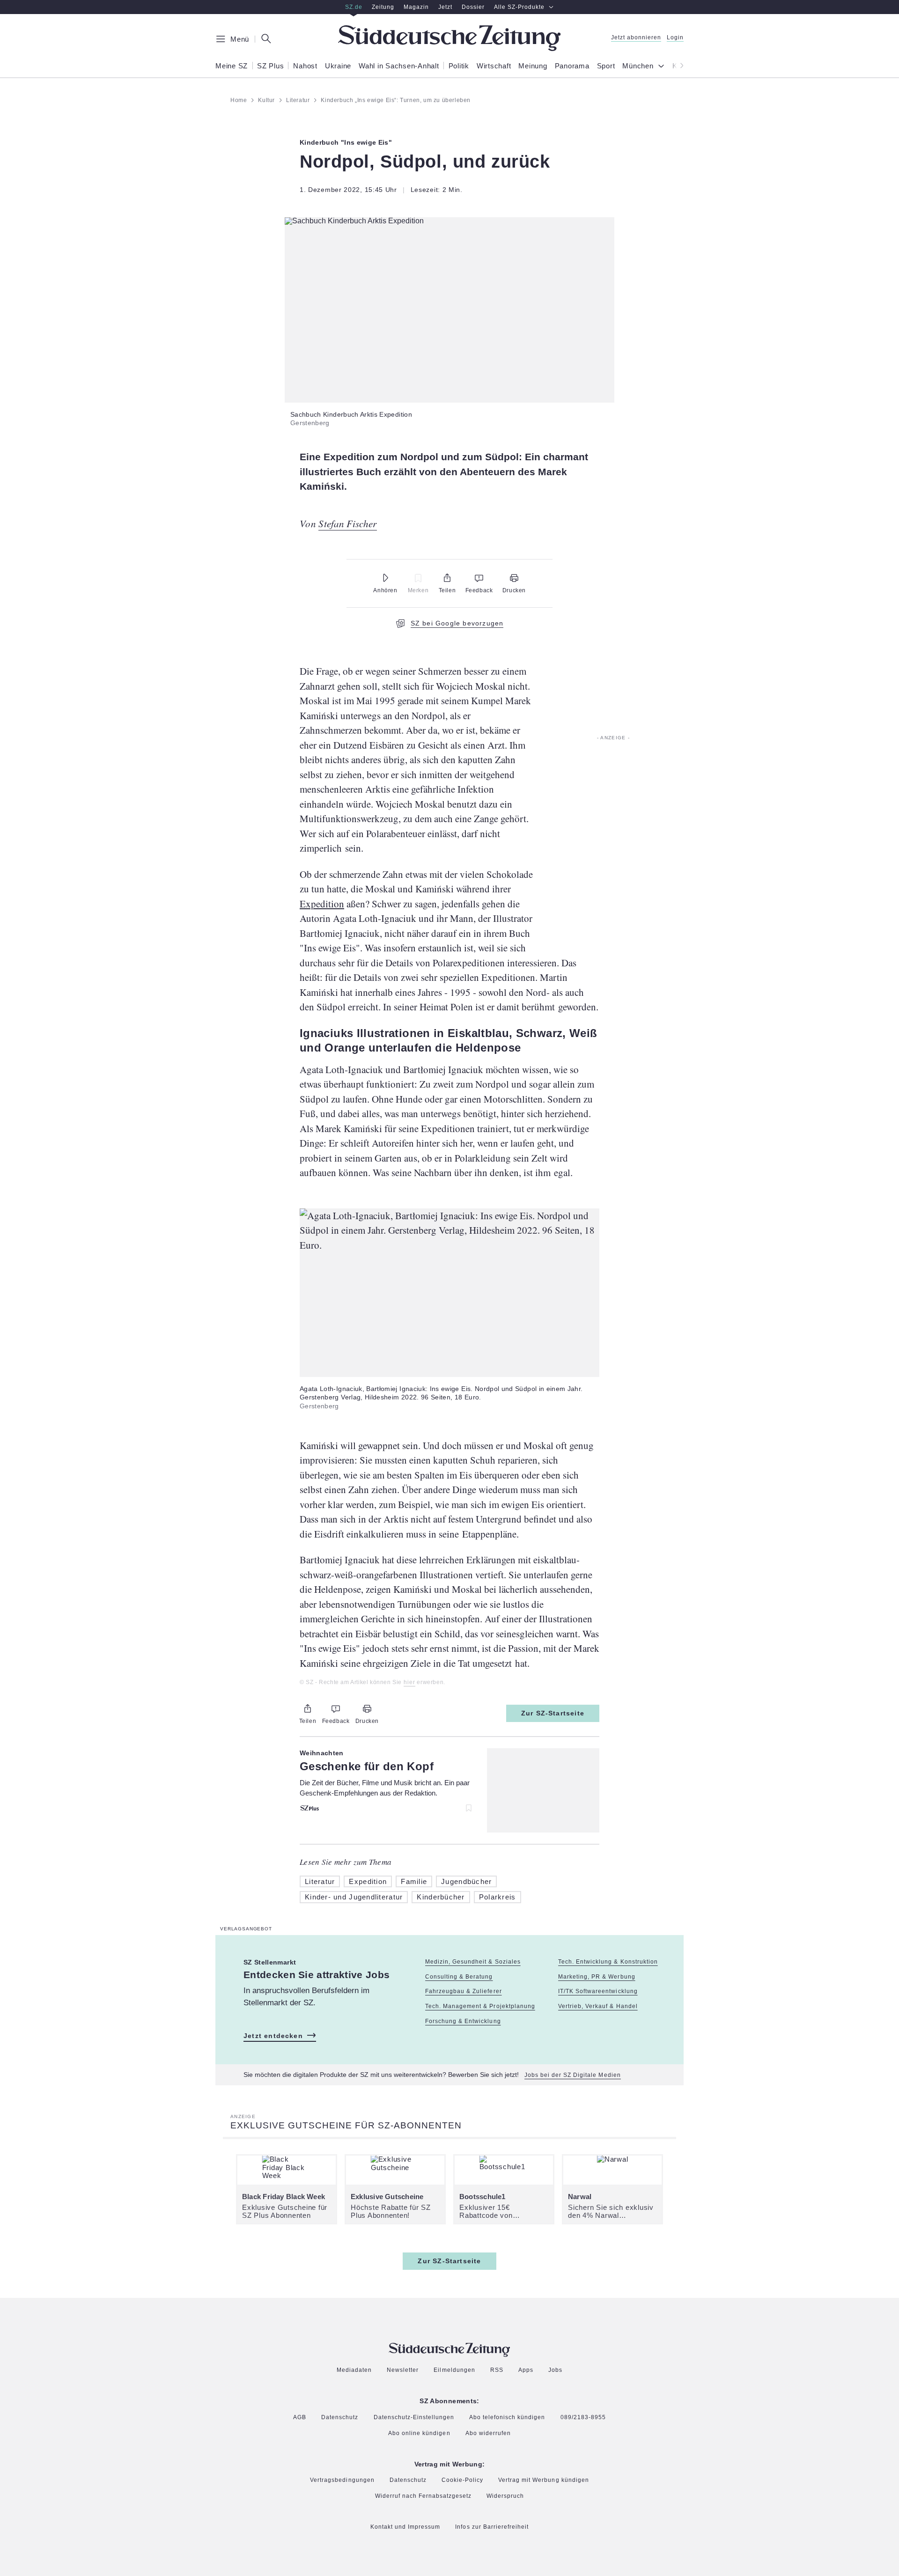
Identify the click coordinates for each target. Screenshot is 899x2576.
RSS (497, 2370)
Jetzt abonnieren (636, 38)
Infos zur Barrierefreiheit (492, 2527)
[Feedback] (479, 578)
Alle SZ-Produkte (519, 7)
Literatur (320, 1881)
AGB (300, 2418)
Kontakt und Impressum (405, 2527)
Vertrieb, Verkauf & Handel (598, 2006)
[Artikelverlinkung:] (449, 1781)
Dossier (473, 7)
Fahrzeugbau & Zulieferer (463, 1991)
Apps (526, 2370)
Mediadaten (354, 2370)
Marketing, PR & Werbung (597, 1977)
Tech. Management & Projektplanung (480, 2006)
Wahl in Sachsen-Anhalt (399, 66)
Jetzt (445, 7)
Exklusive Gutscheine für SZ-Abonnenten (346, 2125)
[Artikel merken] (464, 1808)
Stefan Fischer (347, 523)
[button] (449, 221)
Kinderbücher (441, 1897)
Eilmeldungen (454, 2370)
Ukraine (338, 66)
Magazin (416, 7)
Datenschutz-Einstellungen (414, 2417)
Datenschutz (340, 2418)
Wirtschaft (494, 66)
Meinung (533, 66)
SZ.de (354, 7)
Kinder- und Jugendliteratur (354, 1897)
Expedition (322, 904)
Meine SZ (232, 66)
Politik (459, 66)
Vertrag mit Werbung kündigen (544, 2480)
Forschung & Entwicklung (463, 2021)
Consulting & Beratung (459, 1977)
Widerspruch (505, 2496)
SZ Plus (270, 66)
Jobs (555, 2370)
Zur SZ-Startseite (553, 1713)
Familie (414, 1881)
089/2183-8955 (583, 2418)
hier (409, 1682)
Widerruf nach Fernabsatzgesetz (424, 2496)
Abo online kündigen (419, 2433)
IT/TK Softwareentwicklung (598, 1991)
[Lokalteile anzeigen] (663, 67)
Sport (606, 66)
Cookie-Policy (462, 2480)
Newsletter (403, 2370)
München (638, 66)
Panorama (572, 66)
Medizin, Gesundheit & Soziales (473, 1962)
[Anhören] (385, 578)
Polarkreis (497, 1897)
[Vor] (679, 66)
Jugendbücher (466, 1881)
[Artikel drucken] (514, 578)
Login (675, 38)
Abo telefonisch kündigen (507, 2418)
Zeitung (383, 7)
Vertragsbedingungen (342, 2480)
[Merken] (418, 578)
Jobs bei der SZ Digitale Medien (573, 2075)
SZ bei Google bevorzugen (457, 623)
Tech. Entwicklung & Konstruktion (608, 1962)
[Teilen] (447, 578)
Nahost (305, 66)
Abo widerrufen (488, 2433)
